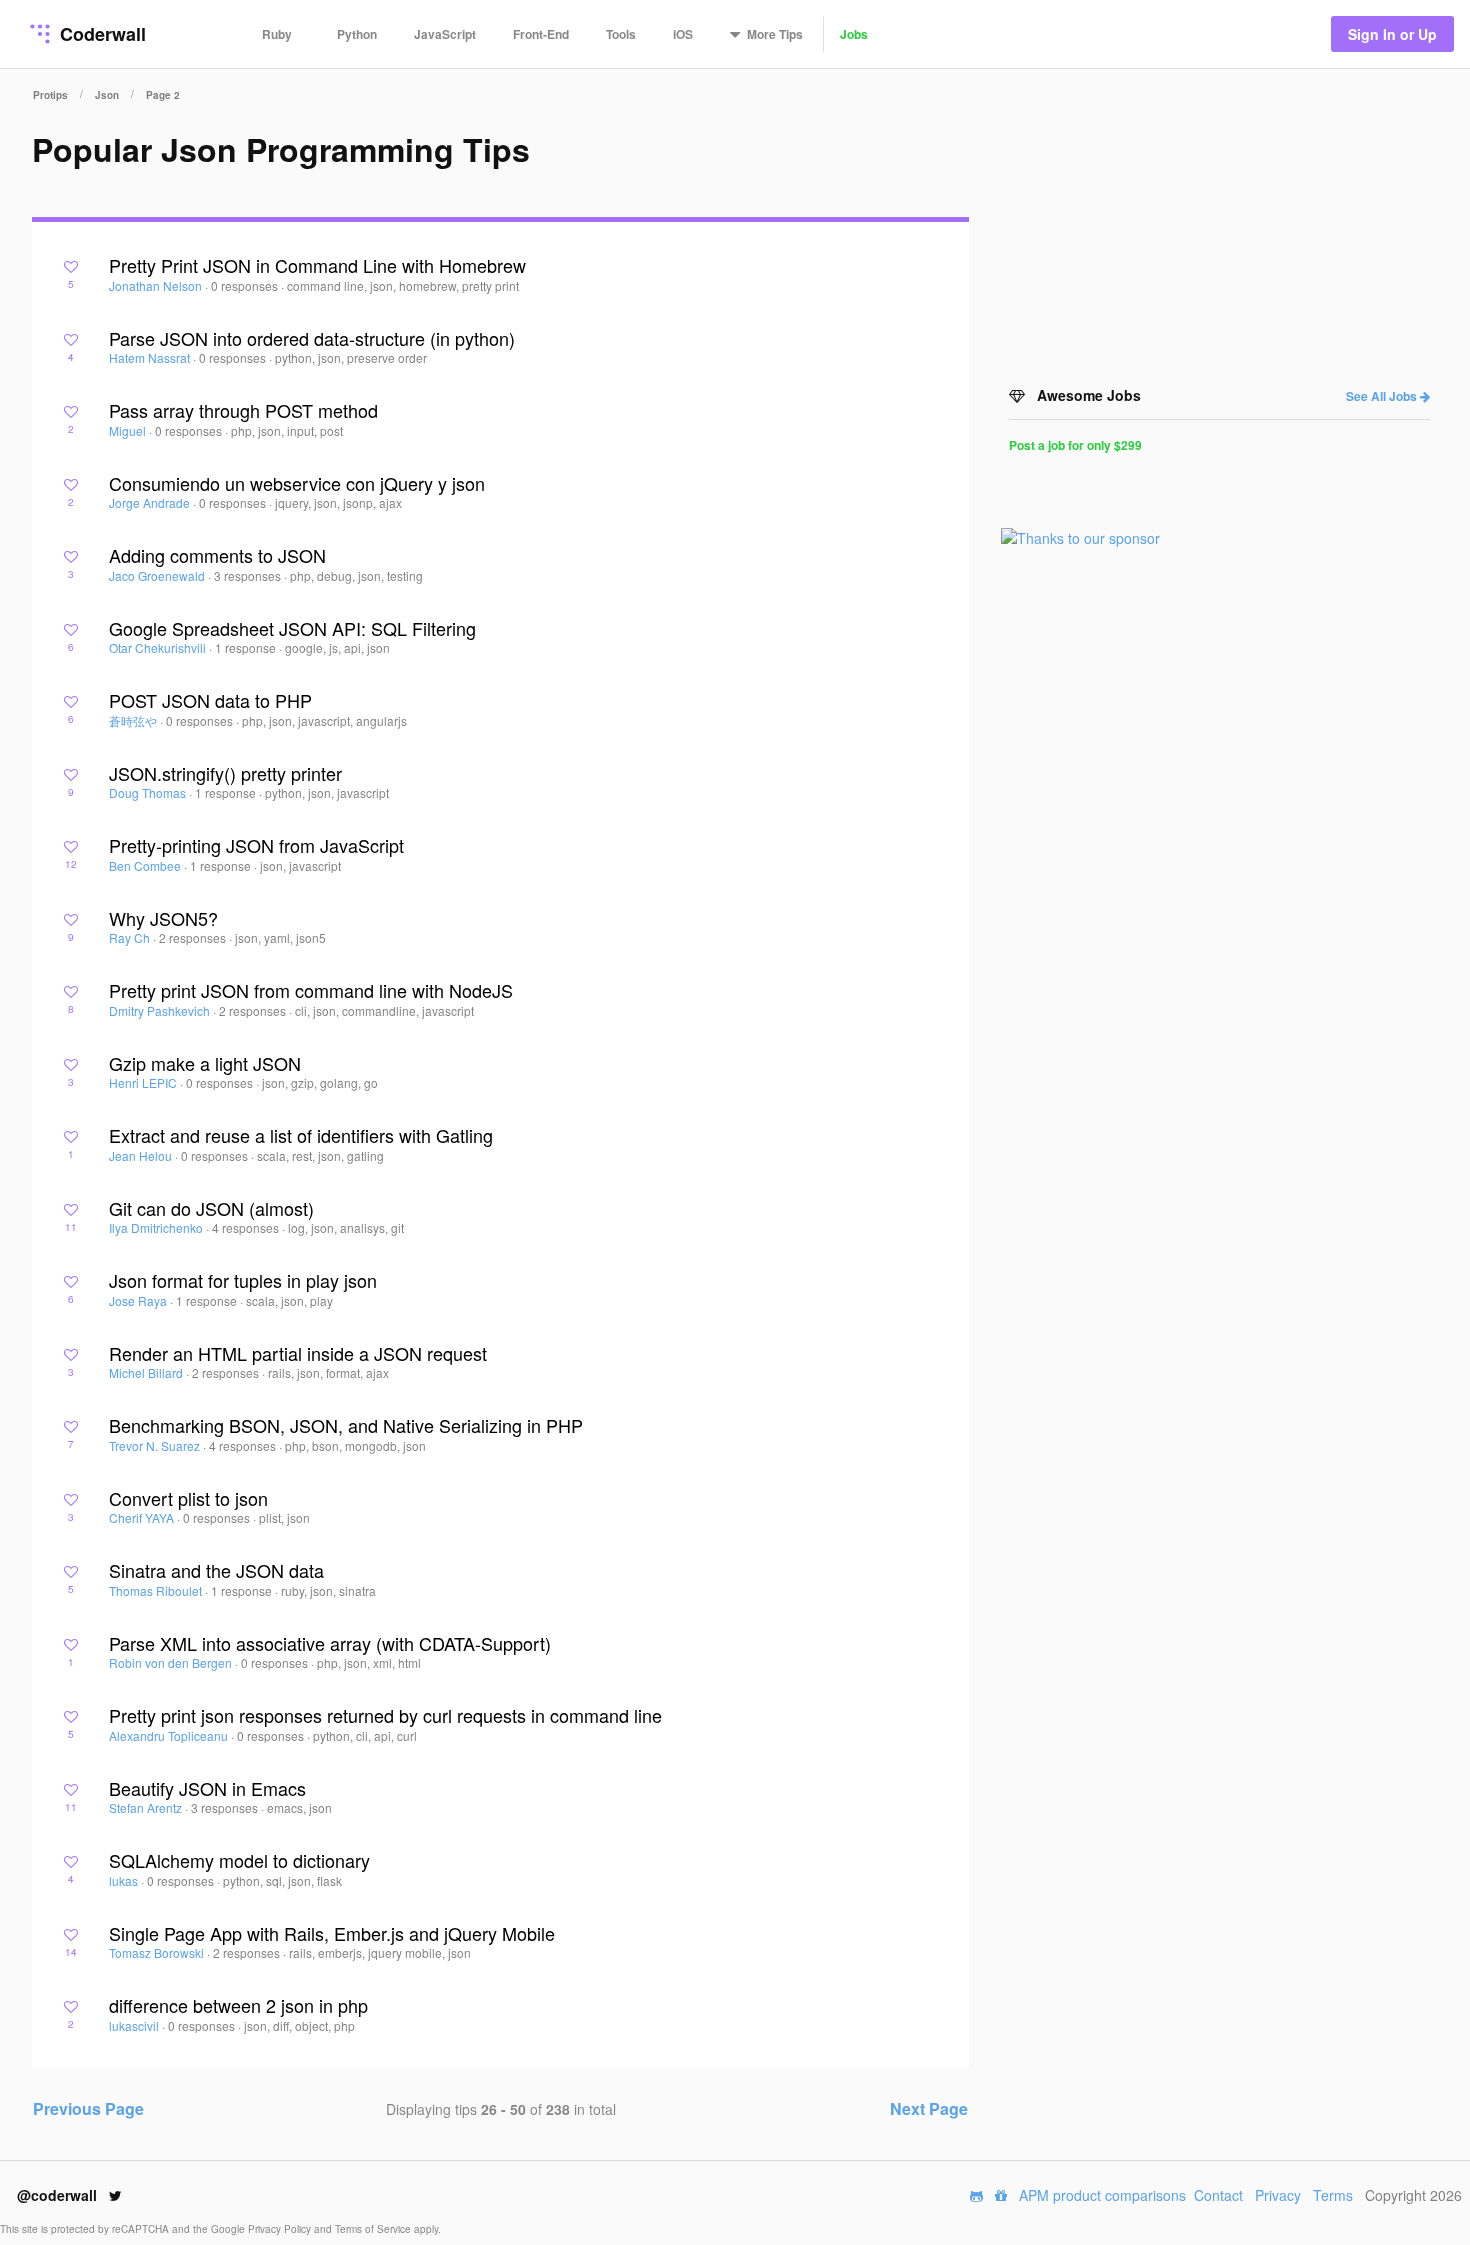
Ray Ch (131, 937)
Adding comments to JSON (217, 555)
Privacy (1278, 2195)
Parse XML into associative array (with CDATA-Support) (330, 1643)
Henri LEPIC (144, 1082)
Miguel (129, 430)
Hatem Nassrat (151, 357)
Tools (621, 34)
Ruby (277, 34)
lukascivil (135, 2025)
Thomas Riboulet (157, 1590)
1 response (247, 647)
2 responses (194, 937)
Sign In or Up (1392, 34)
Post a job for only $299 (1075, 445)
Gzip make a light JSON (205, 1063)
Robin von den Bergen (172, 1662)
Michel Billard (147, 1372)
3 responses (249, 575)
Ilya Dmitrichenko (157, 1227)
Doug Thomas (149, 792)
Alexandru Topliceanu (170, 1735)
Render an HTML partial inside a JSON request (298, 1353)
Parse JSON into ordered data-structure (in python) (312, 338)
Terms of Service (374, 2229)
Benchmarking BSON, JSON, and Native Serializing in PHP (346, 1425)
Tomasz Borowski (158, 1952)
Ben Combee (146, 865)
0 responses (246, 285)
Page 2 (163, 95)
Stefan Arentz (147, 1807)
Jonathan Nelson (157, 285)
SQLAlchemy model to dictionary (239, 1860)
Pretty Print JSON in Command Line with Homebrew (317, 265)
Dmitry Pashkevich (161, 1010)
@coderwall (59, 2195)
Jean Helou (142, 1155)
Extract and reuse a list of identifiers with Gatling (301, 1135)
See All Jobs (1383, 396)
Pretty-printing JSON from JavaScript (256, 845)
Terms (1333, 2195)
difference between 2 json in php (238, 2005)
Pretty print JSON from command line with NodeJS (311, 990)
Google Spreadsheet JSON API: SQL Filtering (292, 628)
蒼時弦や (134, 720)
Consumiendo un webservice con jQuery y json (297, 483)
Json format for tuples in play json (243, 1280)
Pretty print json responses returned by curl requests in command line (385, 1715)
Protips (50, 95)
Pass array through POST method (243, 410)
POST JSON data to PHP (210, 700)
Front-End (541, 34)
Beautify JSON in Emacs (207, 1788)
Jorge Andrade (151, 502)
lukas (125, 1880)
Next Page (929, 2108)
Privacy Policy (281, 2229)
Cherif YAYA (143, 1517)
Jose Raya (139, 1300)
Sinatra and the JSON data (216, 1570)
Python (357, 34)
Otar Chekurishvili (159, 647)
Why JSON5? (163, 918)
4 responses (247, 1227)
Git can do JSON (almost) (211, 1208)
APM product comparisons (1102, 2195)
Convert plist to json (188, 1498)
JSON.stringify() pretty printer (225, 773)
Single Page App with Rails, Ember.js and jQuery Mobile (332, 1933)
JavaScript (445, 34)
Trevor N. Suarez (156, 1445)
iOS (683, 34)
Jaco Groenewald (158, 575)
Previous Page (88, 2108)
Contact (1218, 2195)
